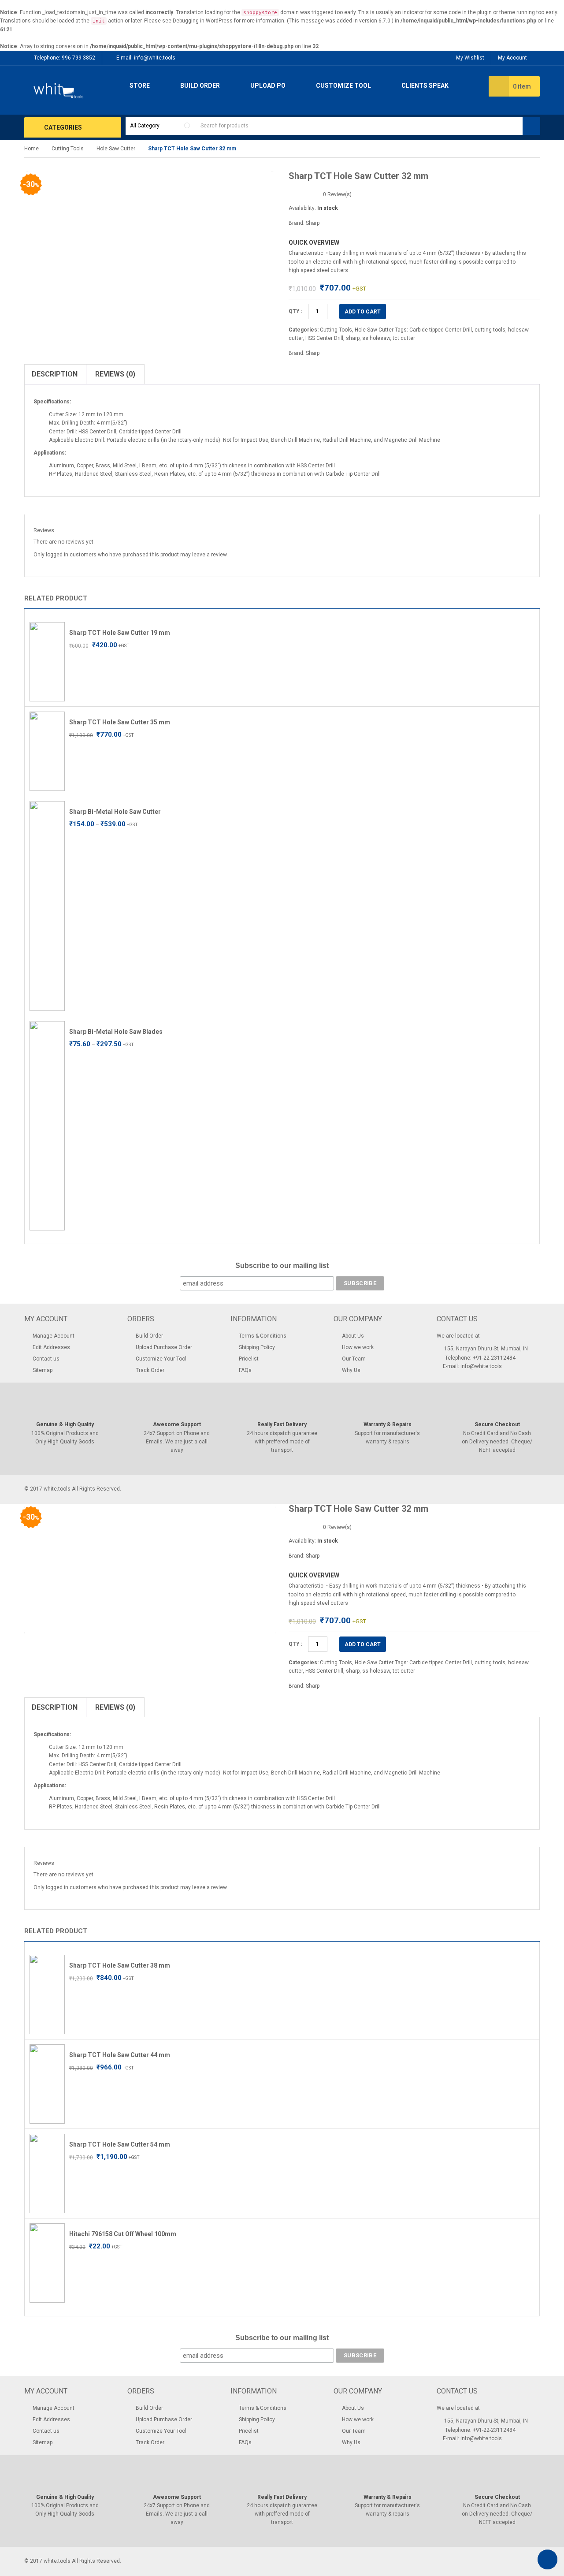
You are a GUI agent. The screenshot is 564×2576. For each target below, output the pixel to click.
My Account (512, 58)
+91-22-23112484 (494, 1358)
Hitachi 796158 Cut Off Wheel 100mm (123, 2234)
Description (55, 374)
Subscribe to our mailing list (282, 1266)
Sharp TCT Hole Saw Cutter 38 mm (120, 1965)
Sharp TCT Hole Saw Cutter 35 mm (120, 722)
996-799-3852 (78, 58)
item (522, 86)
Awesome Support (177, 1424)
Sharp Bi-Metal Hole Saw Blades (116, 1032)
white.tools (57, 1489)
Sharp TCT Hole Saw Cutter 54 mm (120, 2144)
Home (32, 149)
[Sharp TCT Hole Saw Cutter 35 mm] (47, 751)
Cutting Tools (68, 149)
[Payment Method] (468, 1488)
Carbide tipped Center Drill (441, 330)
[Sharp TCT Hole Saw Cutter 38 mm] (47, 1994)
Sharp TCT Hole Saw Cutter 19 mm (120, 633)
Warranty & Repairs (388, 1424)
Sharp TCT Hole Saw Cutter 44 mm (120, 2055)
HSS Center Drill (324, 338)
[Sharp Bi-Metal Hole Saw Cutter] (47, 906)
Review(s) (337, 194)
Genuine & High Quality (65, 1424)
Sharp (313, 223)
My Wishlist (470, 58)
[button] (525, 600)
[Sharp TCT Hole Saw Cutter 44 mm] (47, 2084)
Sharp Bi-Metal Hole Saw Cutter (115, 812)
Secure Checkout (497, 1424)
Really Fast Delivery (282, 1424)
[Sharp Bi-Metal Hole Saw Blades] (47, 1126)
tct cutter (404, 338)
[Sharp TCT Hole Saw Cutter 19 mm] (47, 661)
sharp (353, 338)
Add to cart (363, 312)
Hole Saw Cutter (116, 149)
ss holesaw (376, 338)
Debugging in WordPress (203, 21)
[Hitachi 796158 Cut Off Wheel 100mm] (47, 2263)
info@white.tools (155, 58)
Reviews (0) (115, 374)
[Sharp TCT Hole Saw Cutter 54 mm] (47, 2173)
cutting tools (490, 330)
